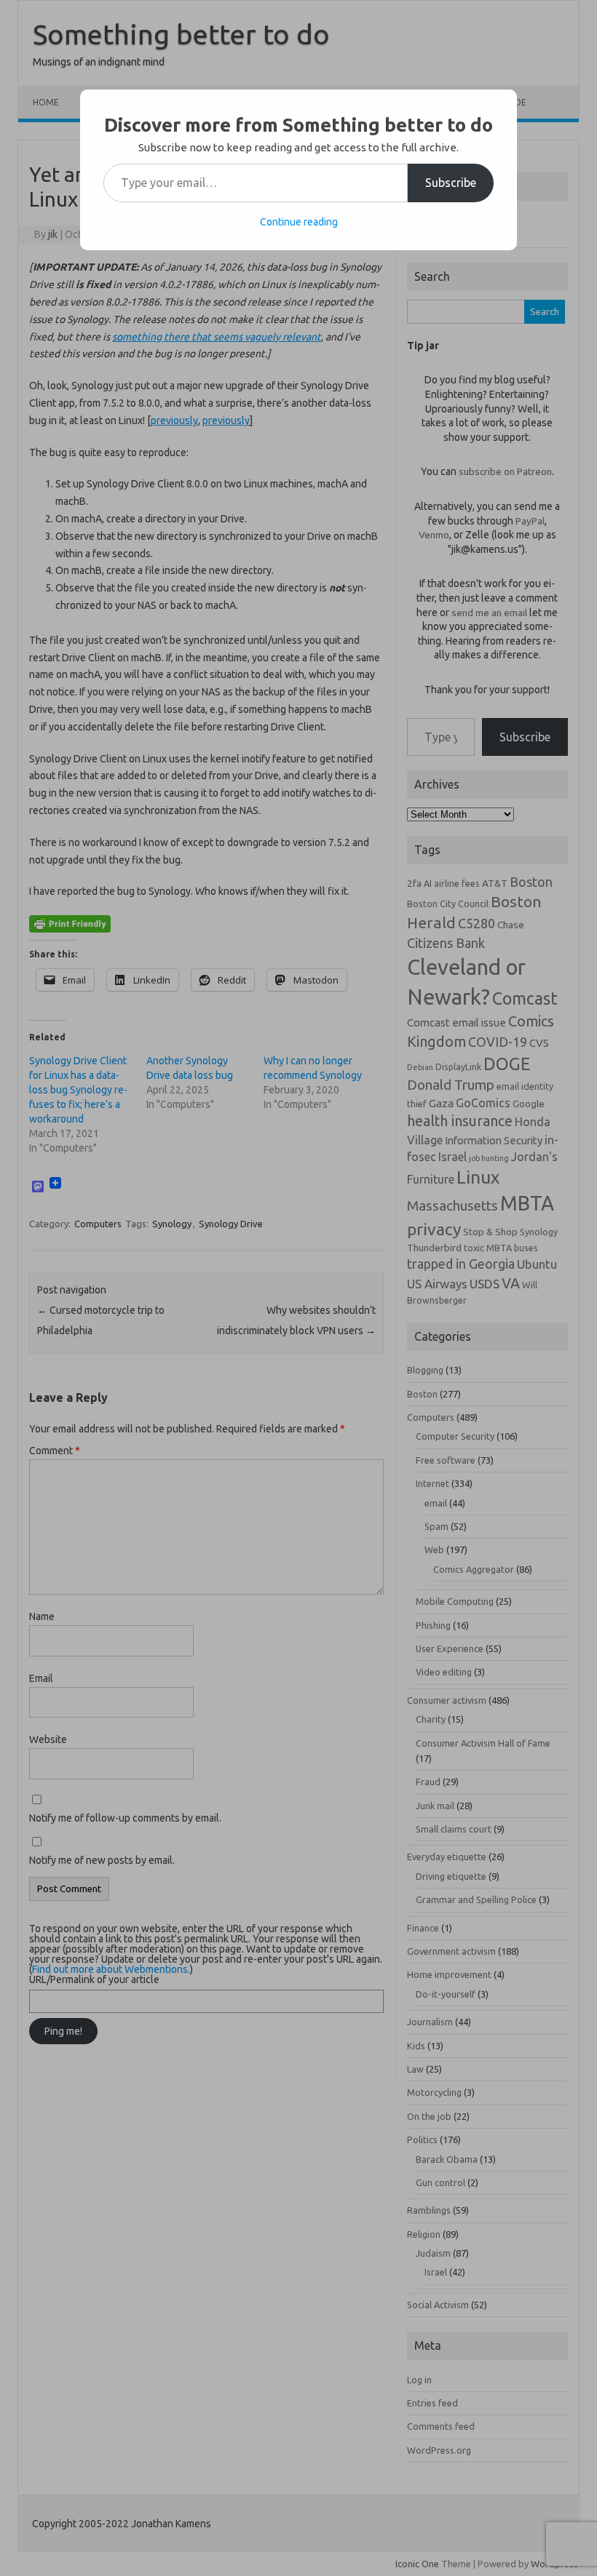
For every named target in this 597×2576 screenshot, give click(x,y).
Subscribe (451, 183)
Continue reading (299, 222)
